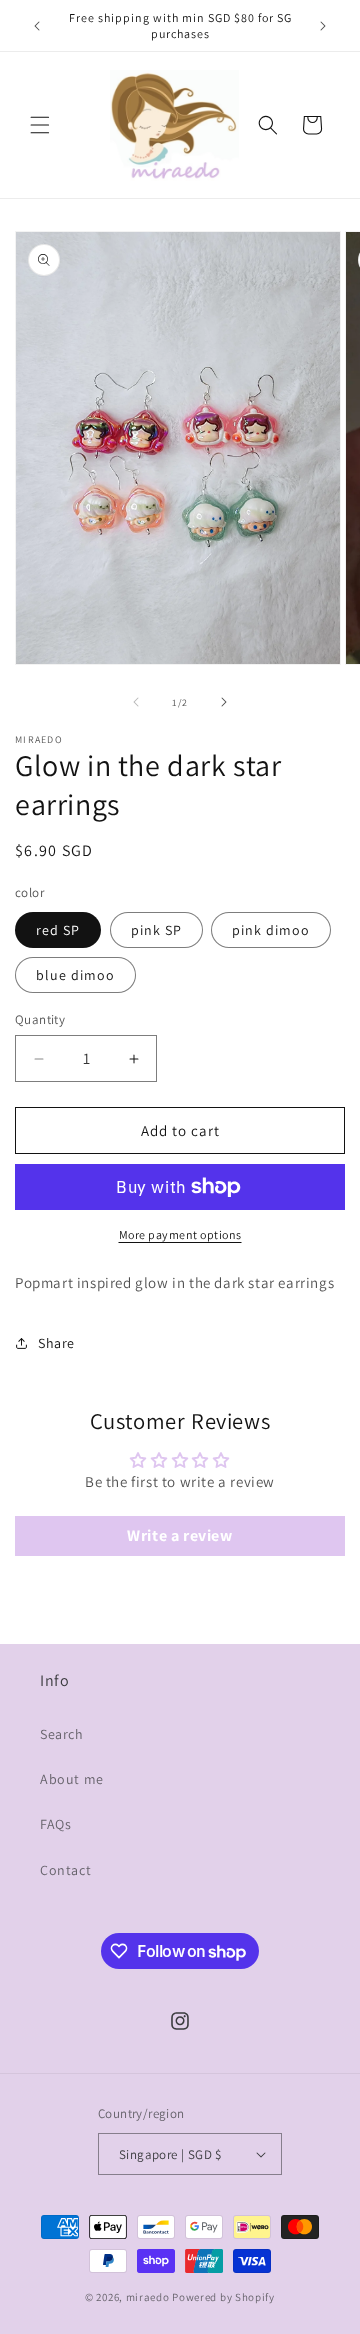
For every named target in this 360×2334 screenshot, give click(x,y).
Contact (65, 1870)
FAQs (55, 1824)
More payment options (180, 1234)
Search (62, 1734)
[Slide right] (224, 702)
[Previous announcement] (37, 26)
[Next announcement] (323, 26)
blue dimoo (75, 975)
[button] (40, 125)
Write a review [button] (179, 1535)
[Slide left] (136, 702)
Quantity (40, 1019)
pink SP (156, 930)
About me (72, 1779)
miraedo (148, 2297)
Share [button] (56, 1343)
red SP (58, 930)
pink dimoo (271, 930)
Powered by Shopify (223, 2297)
